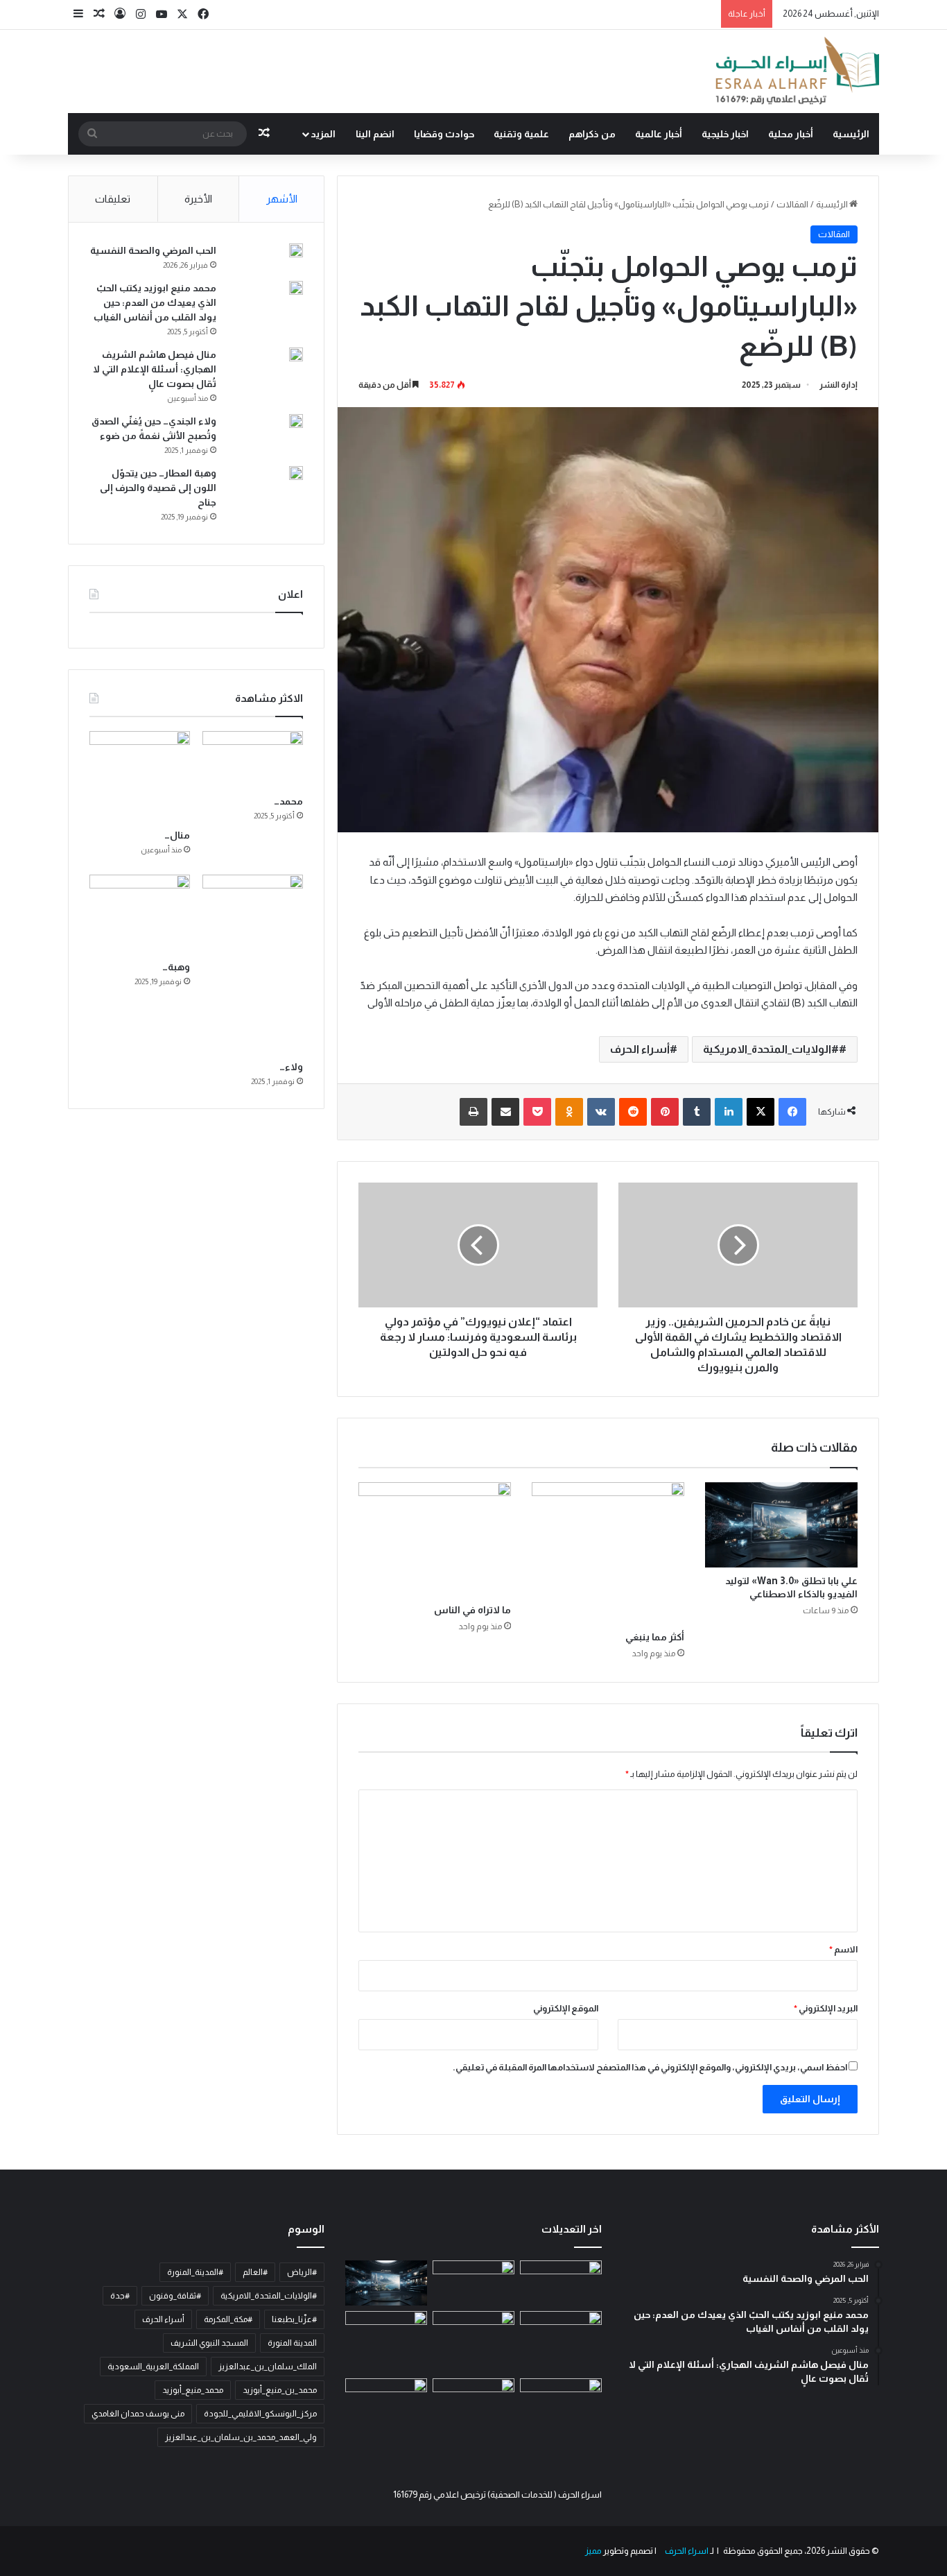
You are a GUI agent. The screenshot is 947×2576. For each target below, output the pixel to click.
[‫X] (761, 1112)
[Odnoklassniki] (569, 1112)
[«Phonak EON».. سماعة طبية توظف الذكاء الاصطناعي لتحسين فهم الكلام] (561, 2334)
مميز (593, 2551)
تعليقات (113, 199)
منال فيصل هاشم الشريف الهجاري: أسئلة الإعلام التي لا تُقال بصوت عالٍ (155, 369)
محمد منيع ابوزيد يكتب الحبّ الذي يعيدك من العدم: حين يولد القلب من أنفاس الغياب (155, 302)
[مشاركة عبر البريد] (505, 1112)
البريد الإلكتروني (826, 2008)
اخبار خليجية (725, 134)
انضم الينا (375, 134)
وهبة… (176, 967)
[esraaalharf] (795, 71)
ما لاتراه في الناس (472, 1610)
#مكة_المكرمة (228, 2319)
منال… (177, 835)
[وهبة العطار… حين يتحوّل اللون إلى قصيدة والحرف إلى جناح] (296, 473)
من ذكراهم (592, 134)
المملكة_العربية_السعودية (153, 2367)
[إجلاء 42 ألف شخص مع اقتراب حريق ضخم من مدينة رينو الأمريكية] (473, 2283)
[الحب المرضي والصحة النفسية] (296, 252)
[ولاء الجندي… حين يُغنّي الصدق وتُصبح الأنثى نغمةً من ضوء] (296, 427)
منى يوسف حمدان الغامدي (138, 2414)
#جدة (120, 2296)
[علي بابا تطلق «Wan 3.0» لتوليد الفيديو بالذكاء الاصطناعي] (781, 1525)
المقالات (792, 204)
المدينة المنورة (292, 2343)
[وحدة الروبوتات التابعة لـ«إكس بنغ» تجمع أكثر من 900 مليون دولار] (561, 2283)
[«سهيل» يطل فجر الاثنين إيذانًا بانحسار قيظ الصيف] (473, 2401)
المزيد (323, 134)
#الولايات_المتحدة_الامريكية (771, 1049)
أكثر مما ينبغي (655, 1637)
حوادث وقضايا (444, 134)
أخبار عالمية (659, 134)
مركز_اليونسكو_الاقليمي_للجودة (260, 2414)
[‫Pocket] (537, 1112)
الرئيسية (851, 134)
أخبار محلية (791, 134)
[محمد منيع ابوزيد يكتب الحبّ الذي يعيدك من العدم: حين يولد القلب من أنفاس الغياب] (296, 288)
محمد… (288, 801)
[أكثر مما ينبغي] (608, 1553)
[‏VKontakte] (601, 1112)
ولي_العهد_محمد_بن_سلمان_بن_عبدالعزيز (241, 2437)
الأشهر (282, 199)
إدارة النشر (839, 385)
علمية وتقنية (521, 134)
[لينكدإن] (729, 1112)
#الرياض (302, 2272)
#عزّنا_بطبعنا (294, 2319)
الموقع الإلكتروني (566, 2008)
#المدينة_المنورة (195, 2272)
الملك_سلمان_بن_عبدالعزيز (268, 2367)
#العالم (255, 2272)
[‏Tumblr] (697, 1112)
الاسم (843, 1949)
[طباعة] (473, 1112)
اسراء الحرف (686, 2551)
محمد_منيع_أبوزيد (193, 2390)
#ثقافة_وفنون (175, 2296)
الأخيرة (198, 199)
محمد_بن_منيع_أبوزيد (280, 2390)
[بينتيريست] (665, 1112)
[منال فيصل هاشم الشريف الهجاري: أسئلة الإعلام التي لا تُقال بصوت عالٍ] (296, 354)
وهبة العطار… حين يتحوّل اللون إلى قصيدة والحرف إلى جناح (158, 488)
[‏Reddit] (633, 1112)
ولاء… (291, 1067)
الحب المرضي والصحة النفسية (153, 250)
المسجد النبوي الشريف (209, 2343)
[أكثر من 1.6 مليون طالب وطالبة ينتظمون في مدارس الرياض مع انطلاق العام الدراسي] (386, 2401)
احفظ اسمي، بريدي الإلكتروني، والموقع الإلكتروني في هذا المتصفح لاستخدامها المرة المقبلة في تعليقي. (650, 2067)
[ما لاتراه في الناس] (435, 1539)
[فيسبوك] (792, 1112)
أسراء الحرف (640, 1049)
